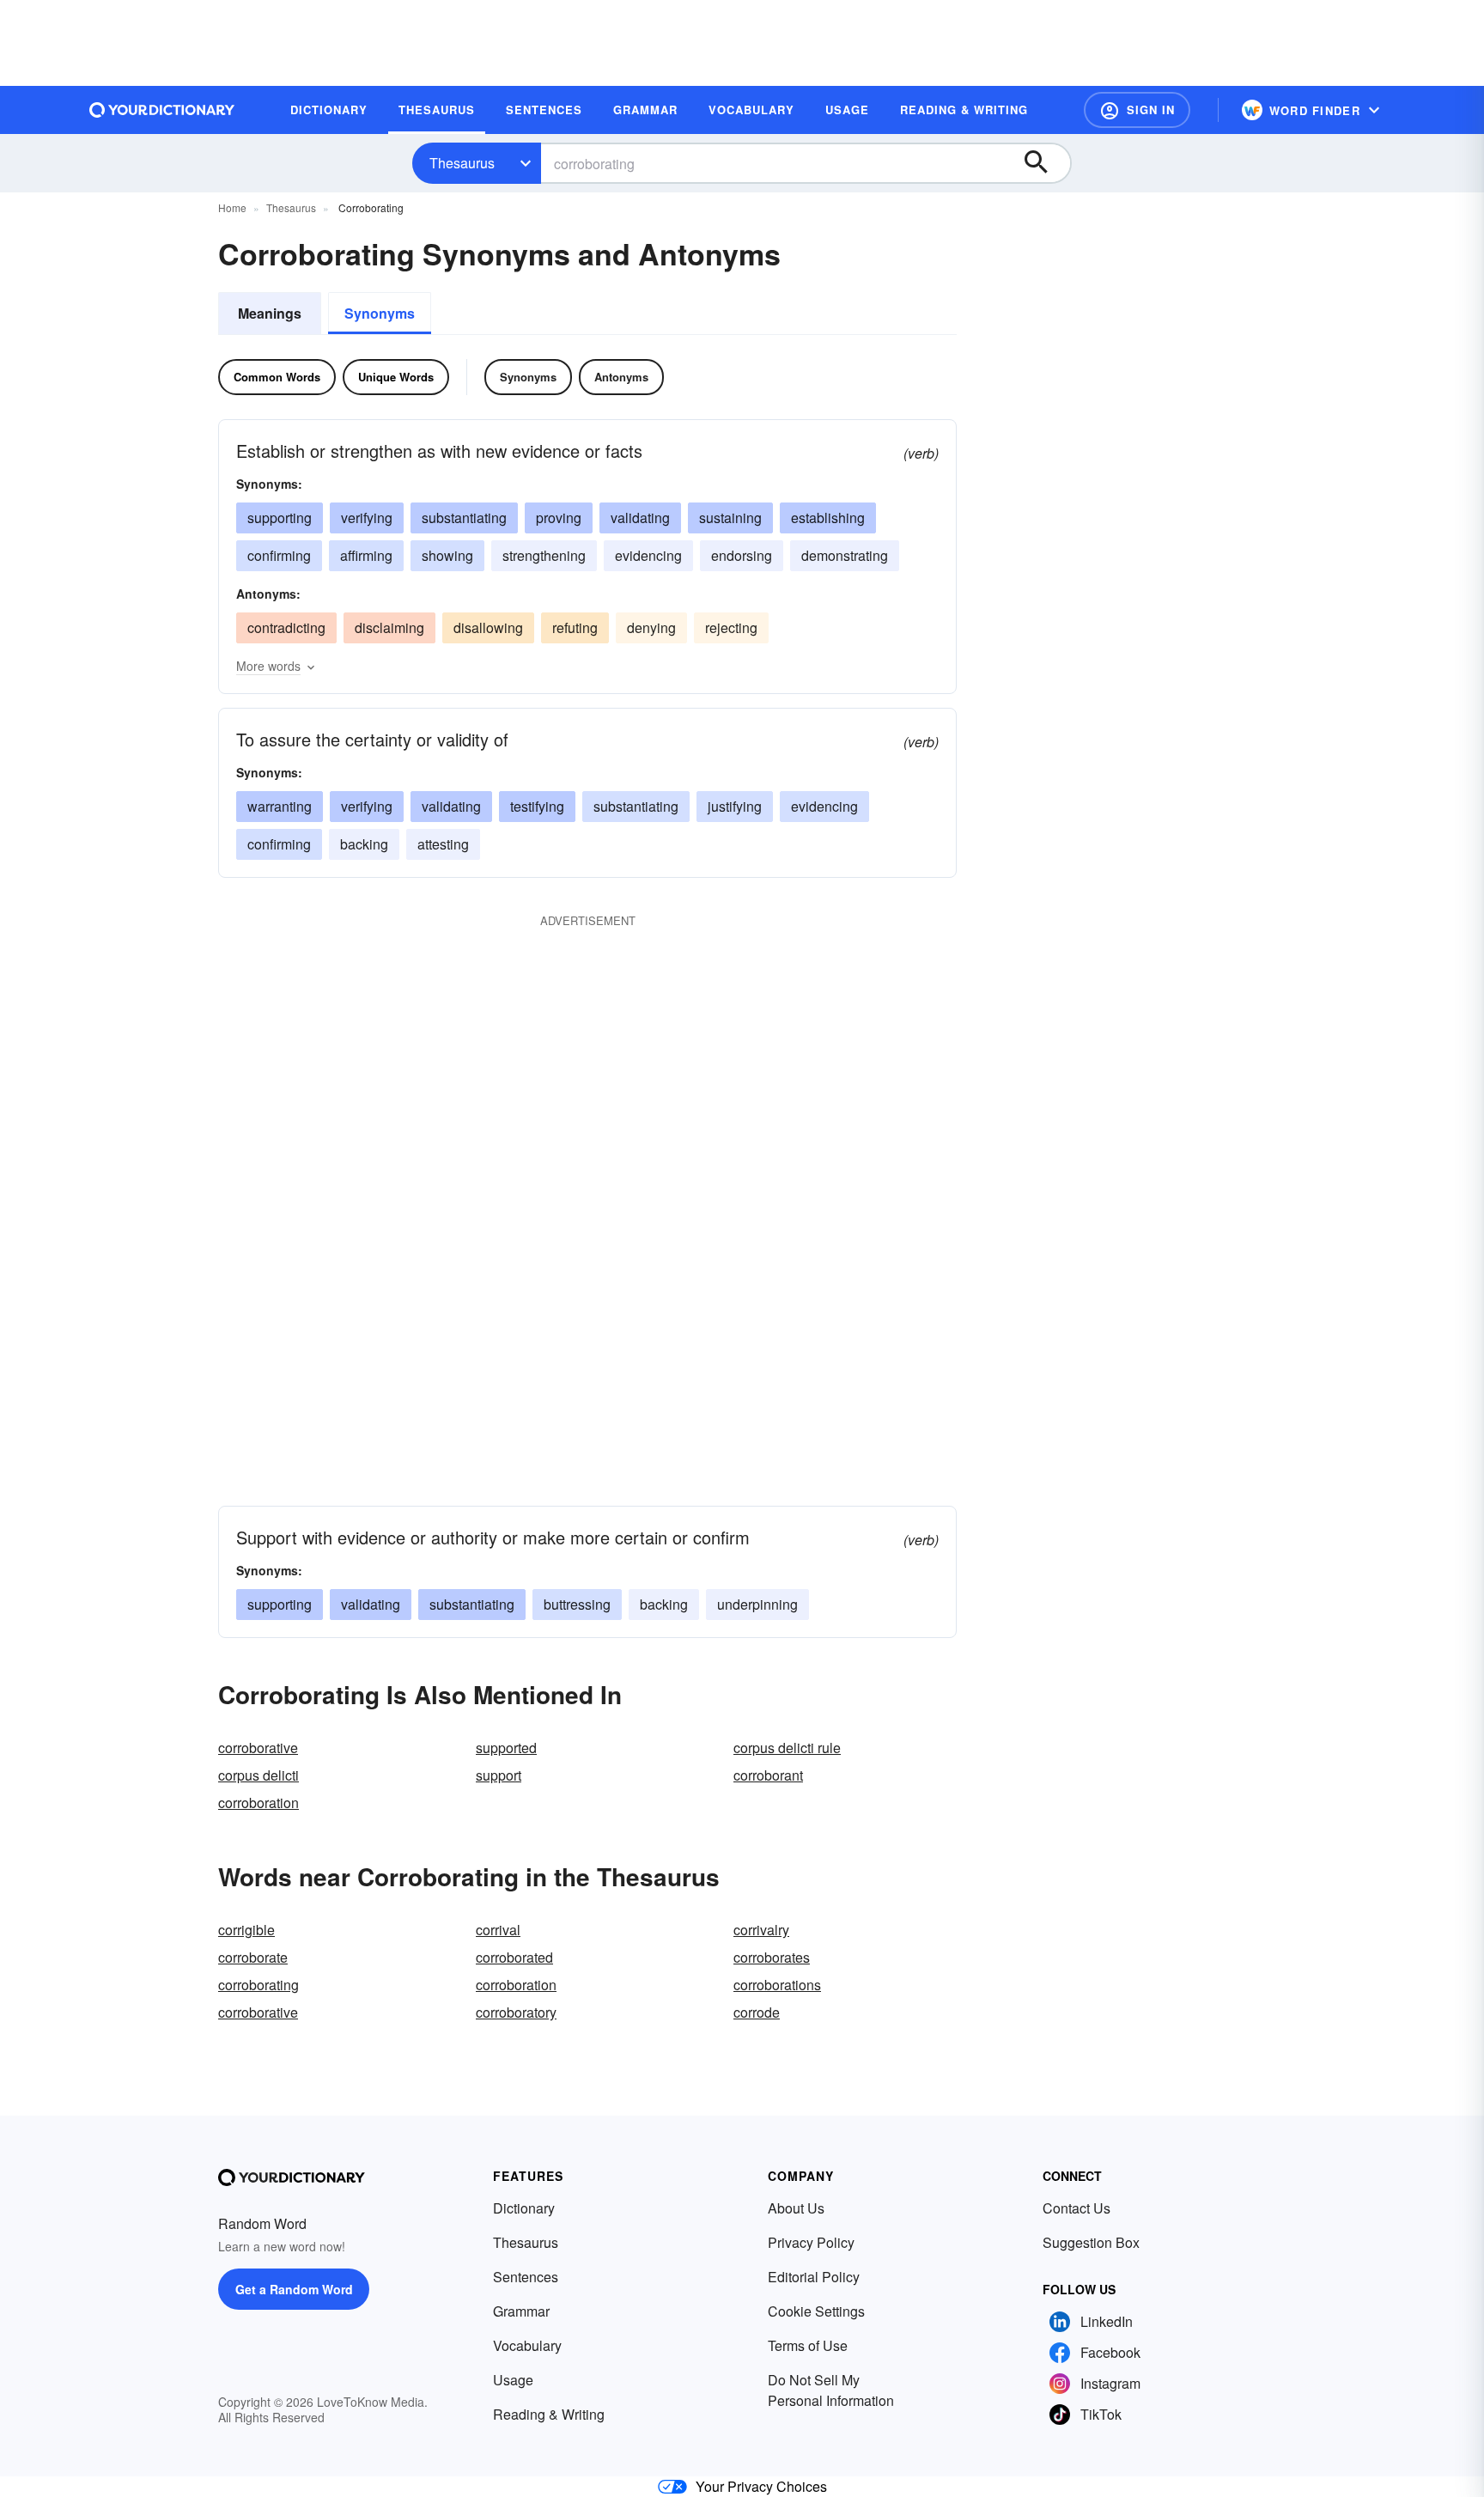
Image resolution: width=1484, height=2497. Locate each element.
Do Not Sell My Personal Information (831, 2390)
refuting (575, 627)
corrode (757, 2012)
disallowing (488, 627)
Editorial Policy (814, 2277)
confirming (279, 555)
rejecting (731, 627)
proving (559, 518)
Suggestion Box (1091, 2242)
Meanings (270, 313)
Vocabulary (527, 2345)
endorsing (742, 555)
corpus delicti (258, 1775)
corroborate (253, 1957)
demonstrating (845, 555)
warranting (280, 806)
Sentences (526, 2277)
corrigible (246, 1930)
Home (232, 207)
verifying (367, 518)
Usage (513, 2380)
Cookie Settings (816, 2311)
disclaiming (389, 627)
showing (447, 555)
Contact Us (1077, 2208)
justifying (735, 806)
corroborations (777, 1985)
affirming (366, 555)
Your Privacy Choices (761, 2486)
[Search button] (1044, 163)
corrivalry (761, 1930)
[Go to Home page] (162, 110)
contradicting (286, 627)
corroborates (772, 1957)
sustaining (730, 518)
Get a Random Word (294, 2289)
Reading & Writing (549, 2414)
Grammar (521, 2311)
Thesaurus (462, 163)
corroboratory (516, 2012)
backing (364, 844)
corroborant (768, 1775)
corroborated (514, 1957)
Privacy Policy (811, 2242)
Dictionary (524, 2208)
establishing (828, 518)
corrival (498, 1930)
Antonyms (621, 377)
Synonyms (380, 313)
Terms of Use (808, 2345)
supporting (280, 518)
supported (506, 1748)
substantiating (464, 518)
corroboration (258, 1803)
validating (640, 518)
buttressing (577, 1604)
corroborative (258, 1748)
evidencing (648, 555)
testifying (537, 806)
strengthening (544, 555)
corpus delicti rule (787, 1748)
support (499, 1775)
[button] (1137, 110)
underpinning (757, 1604)
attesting (443, 844)
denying (651, 627)
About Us (796, 2208)
